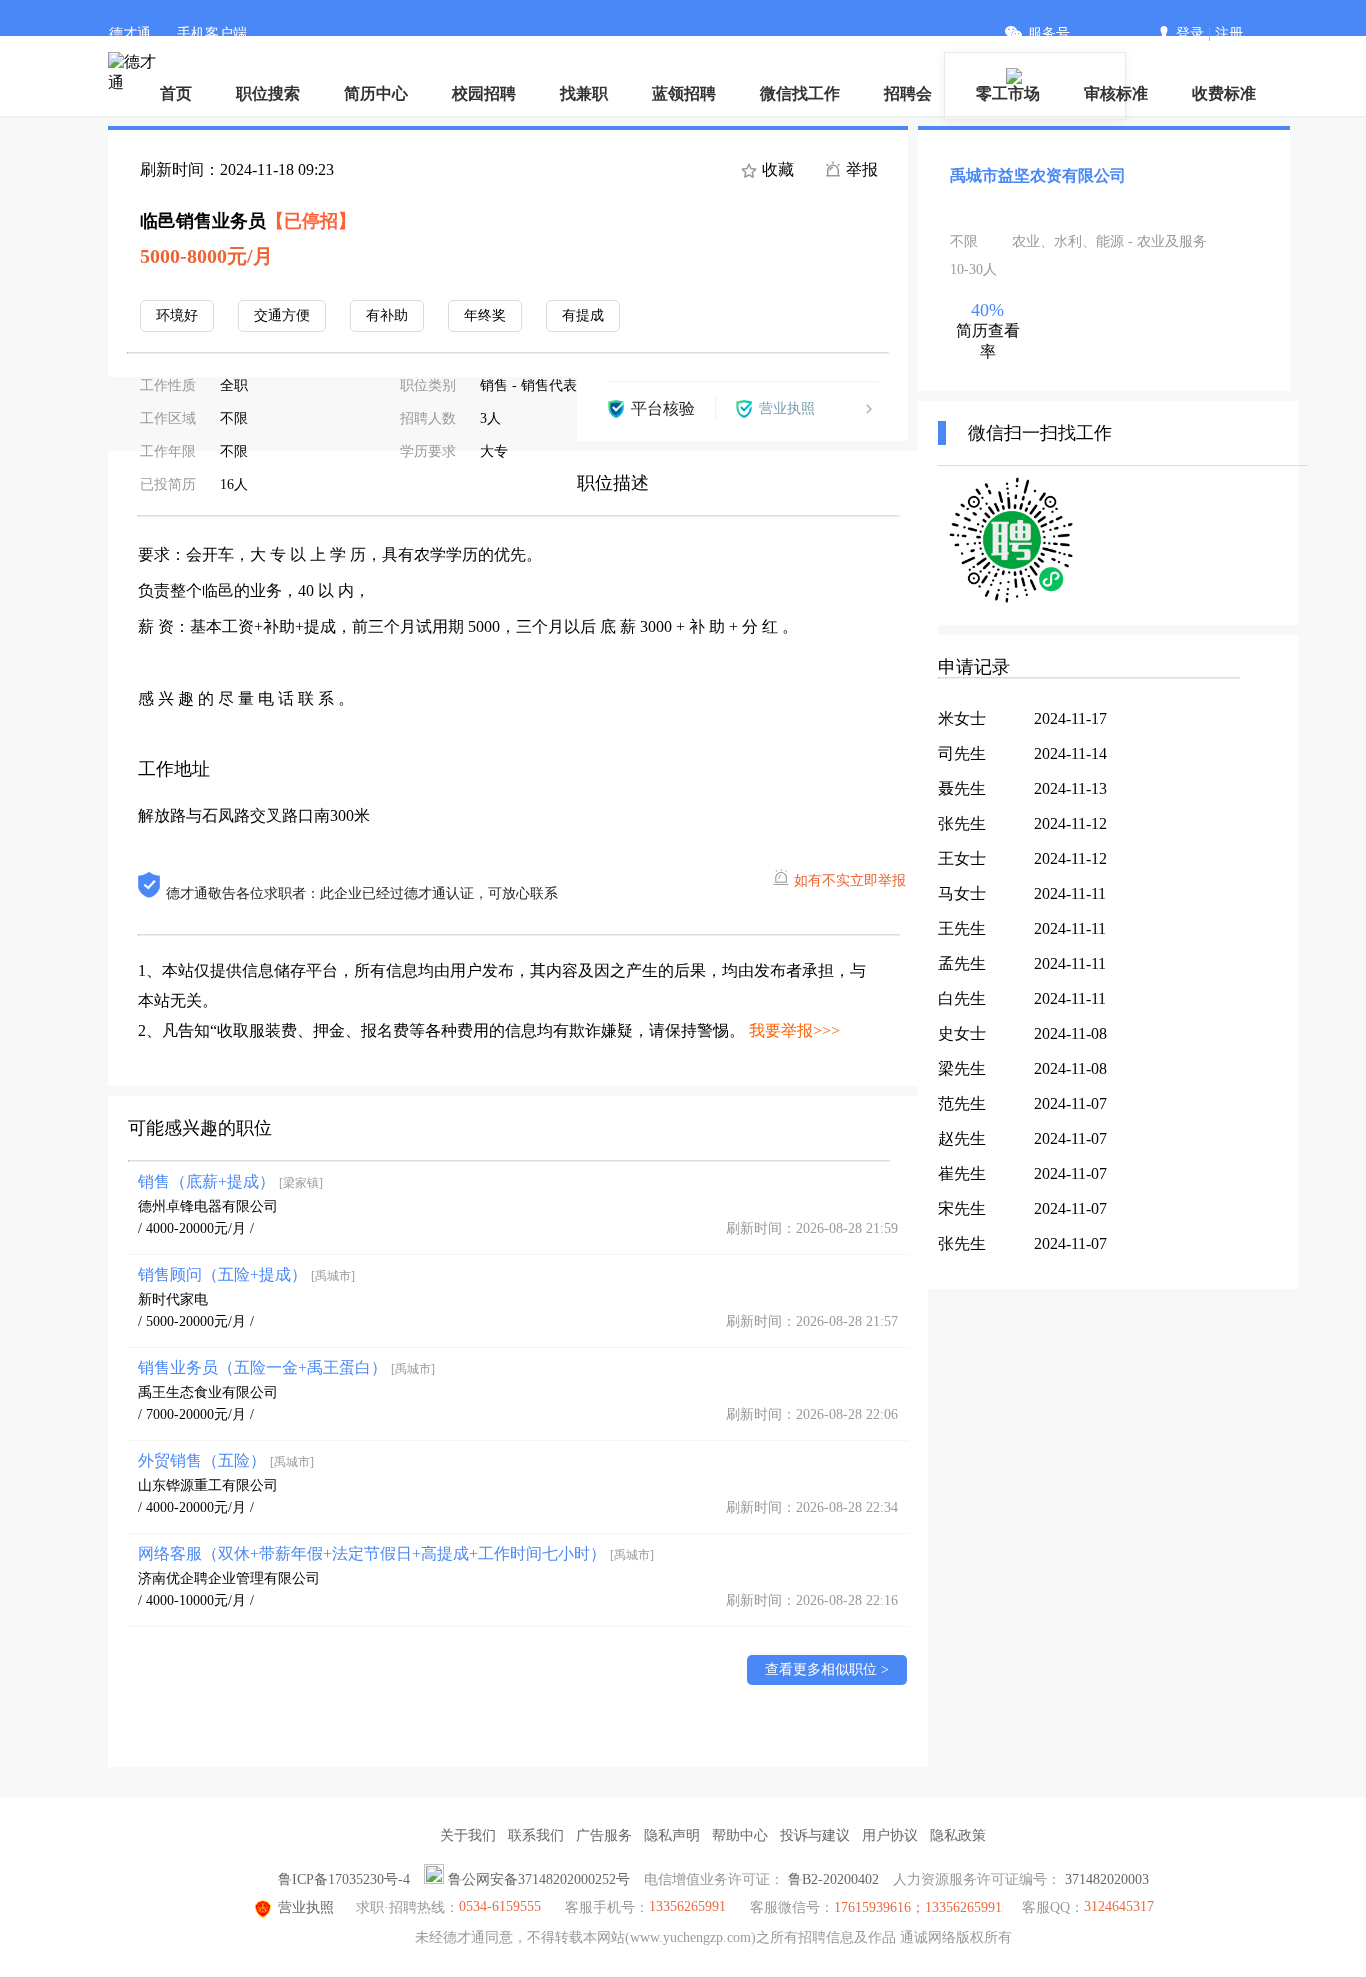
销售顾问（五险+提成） (246, 1274)
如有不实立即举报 (850, 880)
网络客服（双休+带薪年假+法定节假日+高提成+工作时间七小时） (396, 1553)
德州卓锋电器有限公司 (208, 1206)
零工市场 (1008, 93)
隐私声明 (672, 1835)
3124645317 (1119, 1906)
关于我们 (468, 1835)
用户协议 (890, 1835)
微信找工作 (800, 93)
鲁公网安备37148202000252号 (539, 1879)
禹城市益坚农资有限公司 (1038, 175)
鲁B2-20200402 (833, 1879)
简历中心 (376, 93)
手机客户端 (212, 33)
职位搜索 (268, 93)
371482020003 (1107, 1879)
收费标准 (1224, 93)
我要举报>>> (794, 1030)
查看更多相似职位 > (827, 1669)
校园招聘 (484, 93)
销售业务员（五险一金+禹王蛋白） (286, 1367)
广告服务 (604, 1835)
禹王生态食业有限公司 (208, 1392)
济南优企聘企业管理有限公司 (229, 1578)
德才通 (130, 33)
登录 (1190, 33)
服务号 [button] (1049, 33)
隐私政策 (958, 1835)
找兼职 (584, 93)
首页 (176, 93)
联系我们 (536, 1835)
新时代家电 (173, 1299)
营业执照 (306, 1907)
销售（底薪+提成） (230, 1181)
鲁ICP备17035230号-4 (344, 1879)
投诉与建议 (815, 1835)
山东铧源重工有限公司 (208, 1485)
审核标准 (1116, 93)
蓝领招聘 (684, 93)
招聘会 (908, 93)
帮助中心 (740, 1835)
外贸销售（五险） (226, 1460)
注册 (1229, 33)
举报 (860, 169)
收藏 (776, 169)
